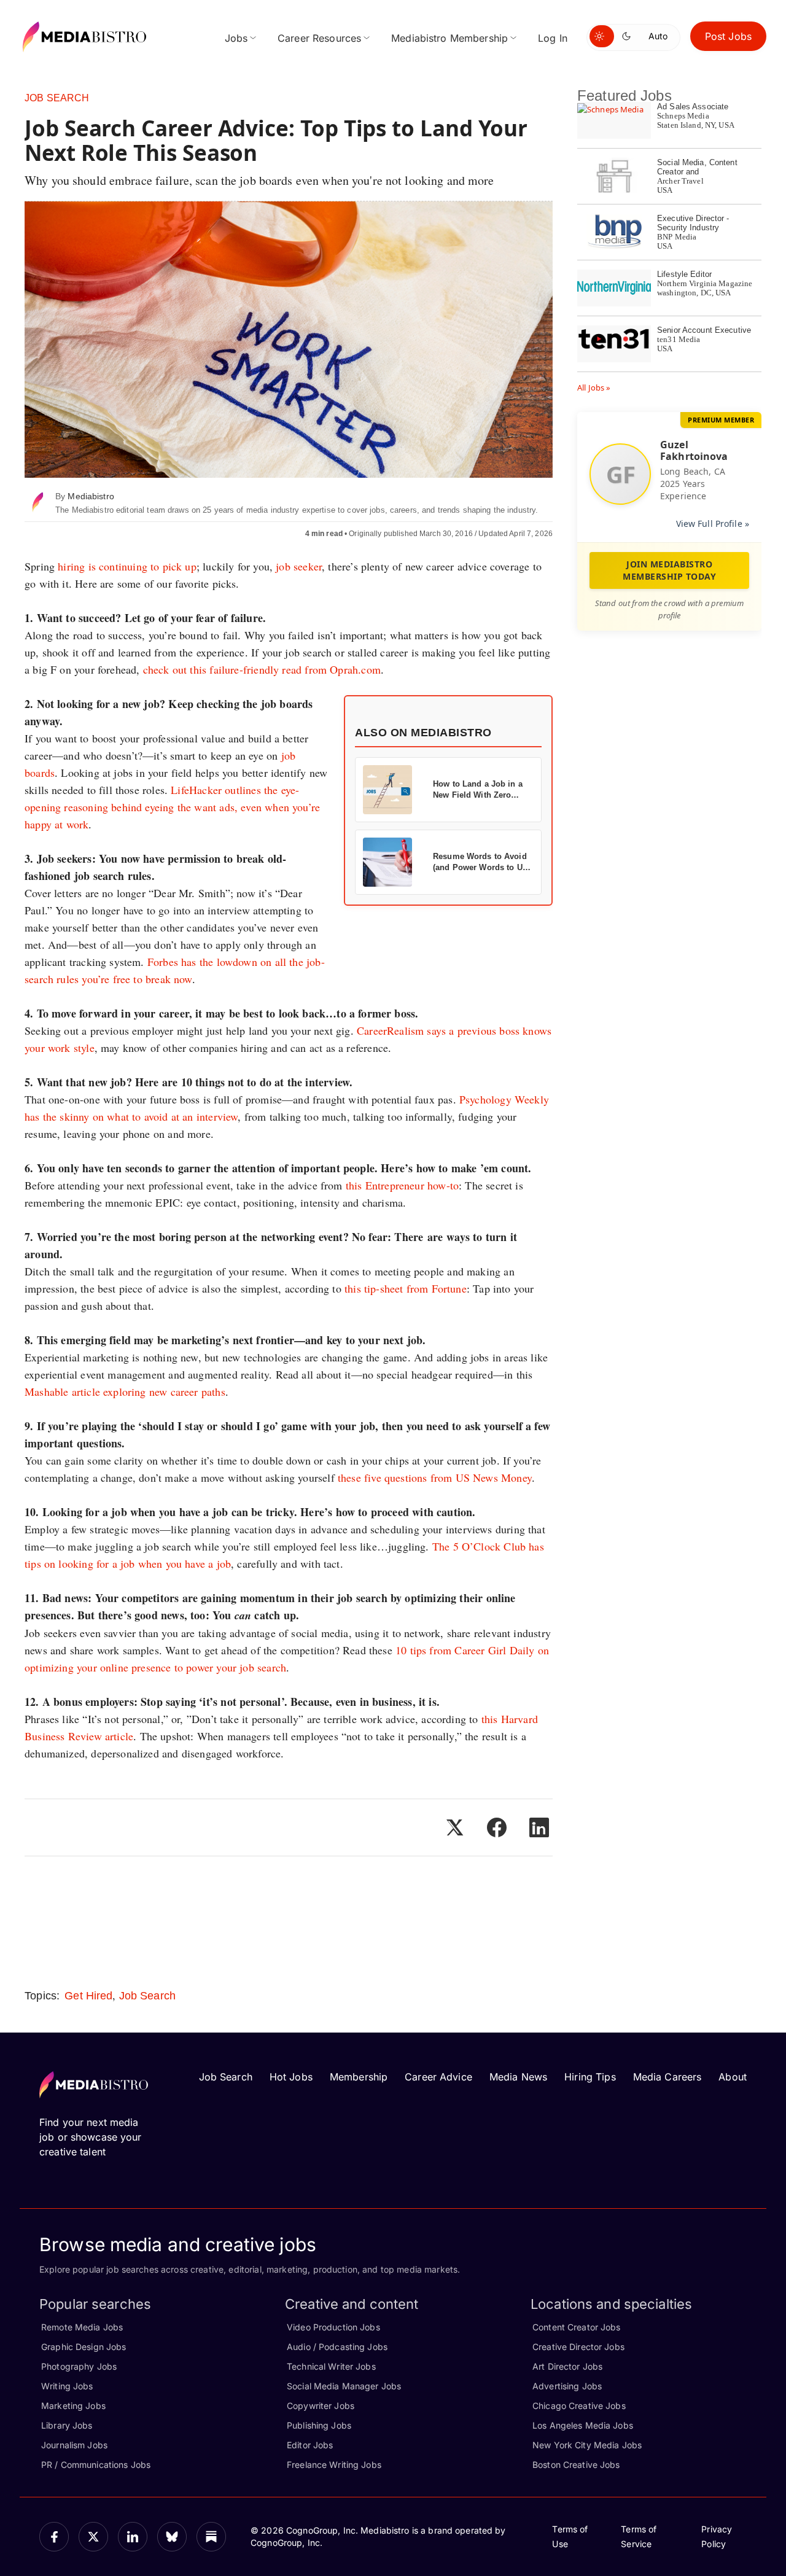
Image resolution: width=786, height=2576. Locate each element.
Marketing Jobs (73, 2406)
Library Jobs (67, 2425)
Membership (359, 2077)
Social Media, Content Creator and (697, 167)
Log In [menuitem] (553, 38)
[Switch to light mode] (602, 36)
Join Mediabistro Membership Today (669, 570)
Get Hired (88, 1996)
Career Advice (438, 2077)
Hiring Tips (590, 2077)
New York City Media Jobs (587, 2445)
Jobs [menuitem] (236, 38)
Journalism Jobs (74, 2445)
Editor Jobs (310, 2445)
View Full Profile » (713, 523)
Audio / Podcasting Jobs (337, 2347)
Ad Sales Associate (693, 107)
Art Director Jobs (567, 2366)
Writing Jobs (67, 2386)
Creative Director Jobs (578, 2347)
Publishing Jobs (319, 2425)
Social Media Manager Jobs (344, 2386)
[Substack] (211, 2537)
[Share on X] (454, 1827)
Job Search (57, 98)
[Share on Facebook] (497, 1827)
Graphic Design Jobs (84, 2347)
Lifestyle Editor (684, 274)
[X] (93, 2537)
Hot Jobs (291, 2077)
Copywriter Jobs (321, 2406)
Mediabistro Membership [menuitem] (449, 38)
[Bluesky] (172, 2537)
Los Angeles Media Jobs (583, 2425)
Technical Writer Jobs (331, 2366)
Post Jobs (728, 36)
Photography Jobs (79, 2366)
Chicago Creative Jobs (579, 2406)
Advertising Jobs (567, 2386)
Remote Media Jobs (82, 2327)
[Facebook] (54, 2537)
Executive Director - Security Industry (693, 223)
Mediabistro (91, 496)
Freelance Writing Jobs (334, 2465)
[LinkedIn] (133, 2537)
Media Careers (667, 2077)
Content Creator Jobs (577, 2327)
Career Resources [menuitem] (319, 38)
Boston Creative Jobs (576, 2465)
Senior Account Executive (704, 330)
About (733, 2077)
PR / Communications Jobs (96, 2465)
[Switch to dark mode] (629, 36)
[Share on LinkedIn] (539, 1827)
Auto (658, 36)
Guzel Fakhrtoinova (694, 450)
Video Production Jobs (333, 2327)
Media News (518, 2077)
